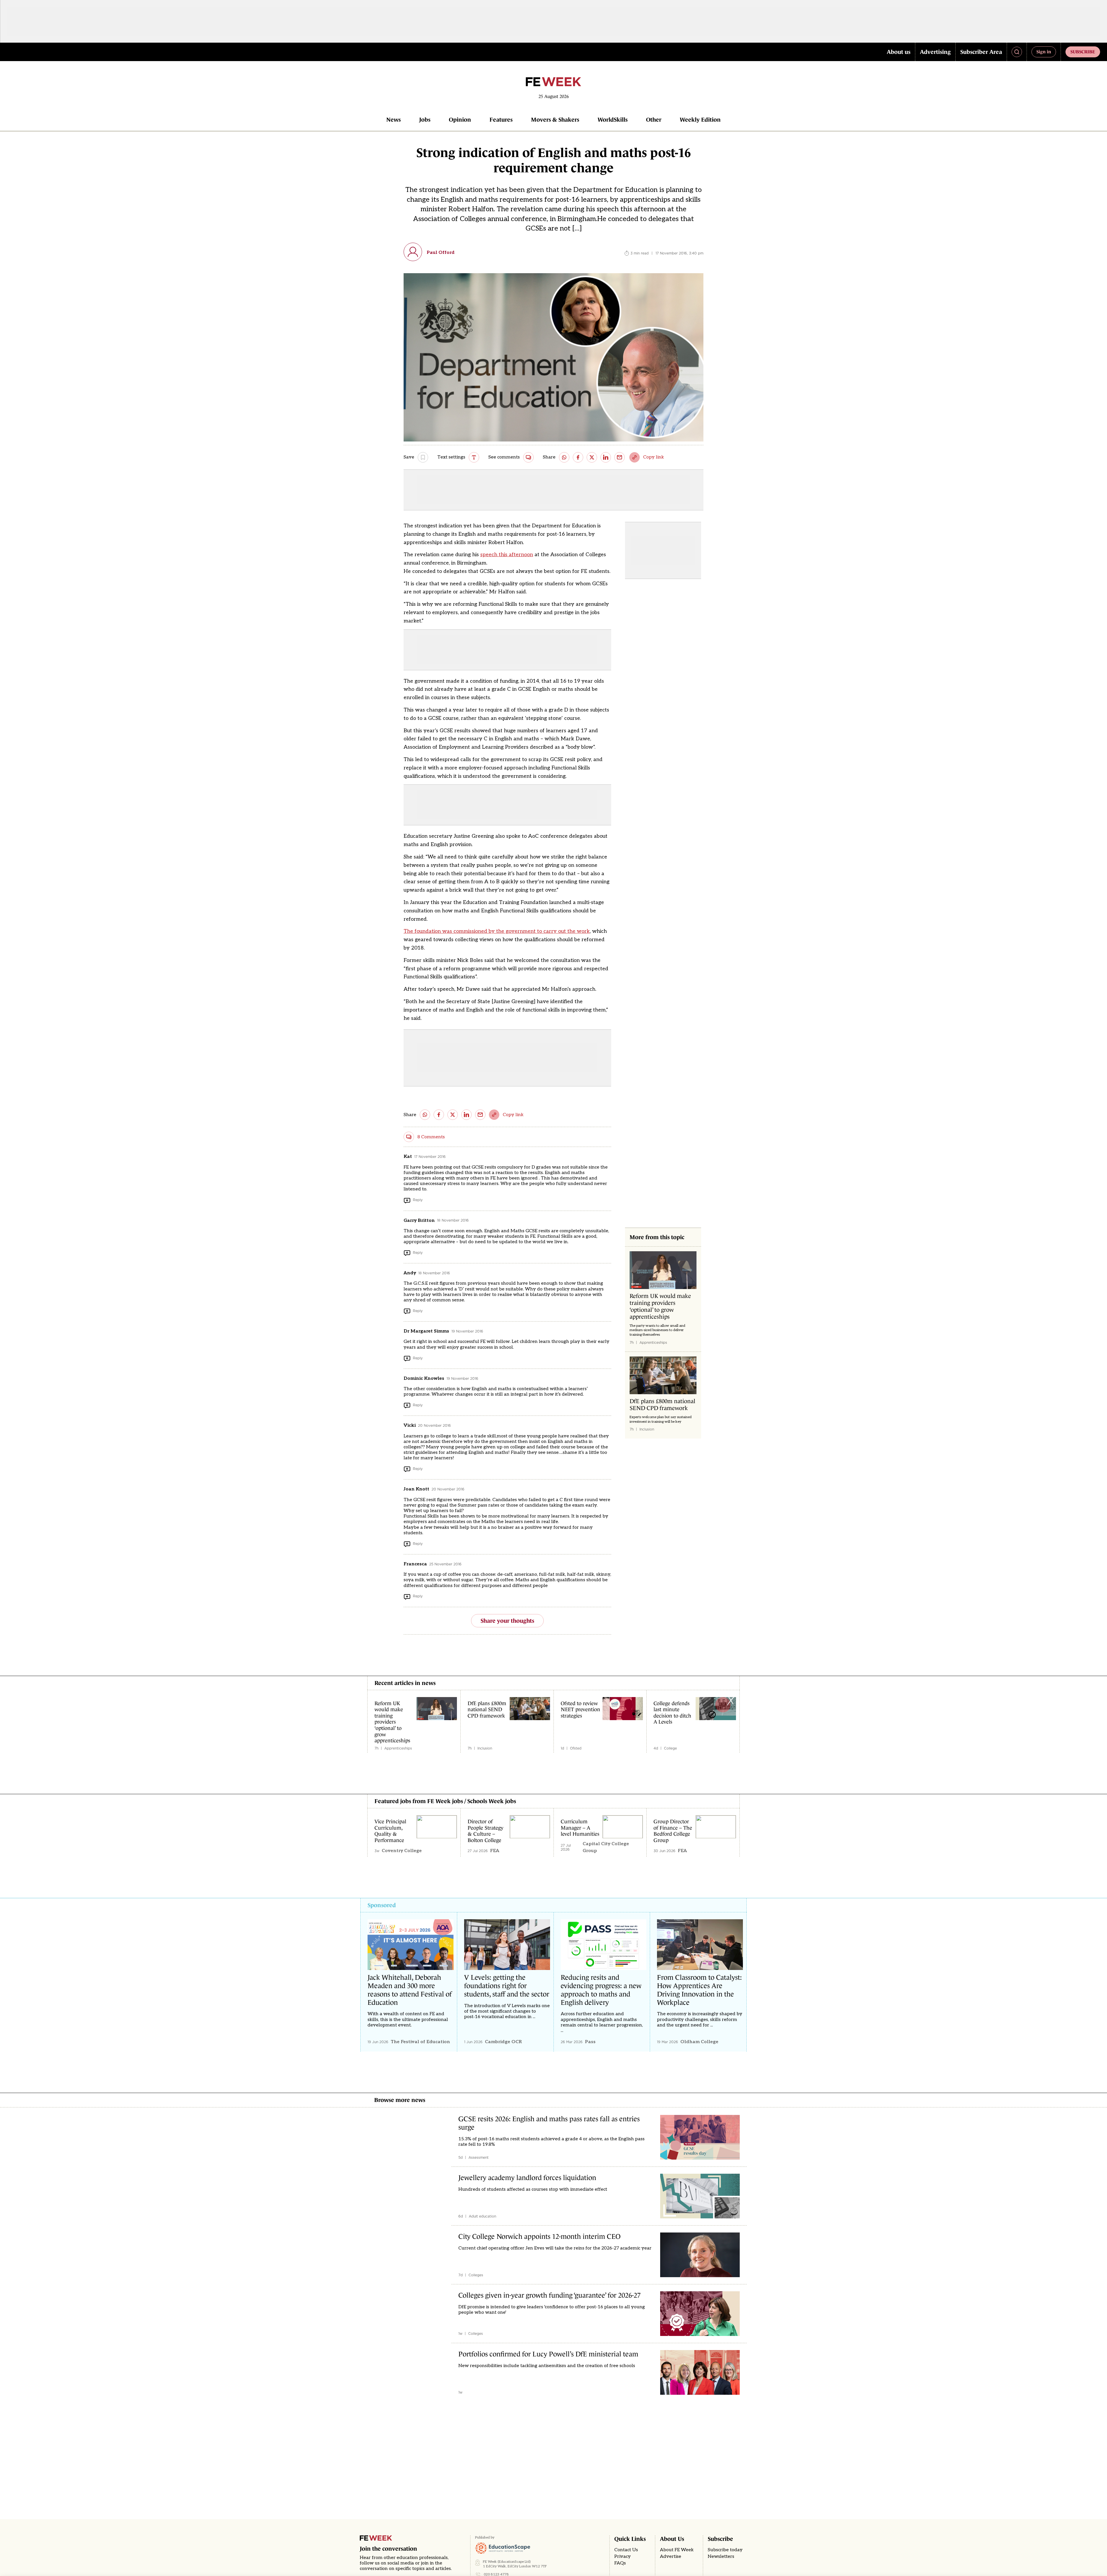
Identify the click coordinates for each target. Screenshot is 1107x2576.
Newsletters (721, 2557)
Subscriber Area (981, 52)
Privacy (623, 2557)
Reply (418, 1200)
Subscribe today (725, 2550)
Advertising (935, 52)
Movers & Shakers (555, 120)
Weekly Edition (700, 120)
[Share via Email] (620, 457)
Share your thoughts (507, 1621)
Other (654, 120)
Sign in (1044, 52)
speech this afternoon (507, 555)
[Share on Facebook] (578, 457)
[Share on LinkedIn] (606, 457)
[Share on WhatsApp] (564, 457)
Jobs (425, 120)
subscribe (1083, 52)
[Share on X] (592, 457)
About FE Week (677, 2550)
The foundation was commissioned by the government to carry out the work (497, 931)
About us (899, 52)
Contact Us (626, 2550)
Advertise (671, 2557)
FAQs (620, 2563)
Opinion (460, 120)
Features (501, 120)
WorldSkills (613, 120)
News (394, 120)
